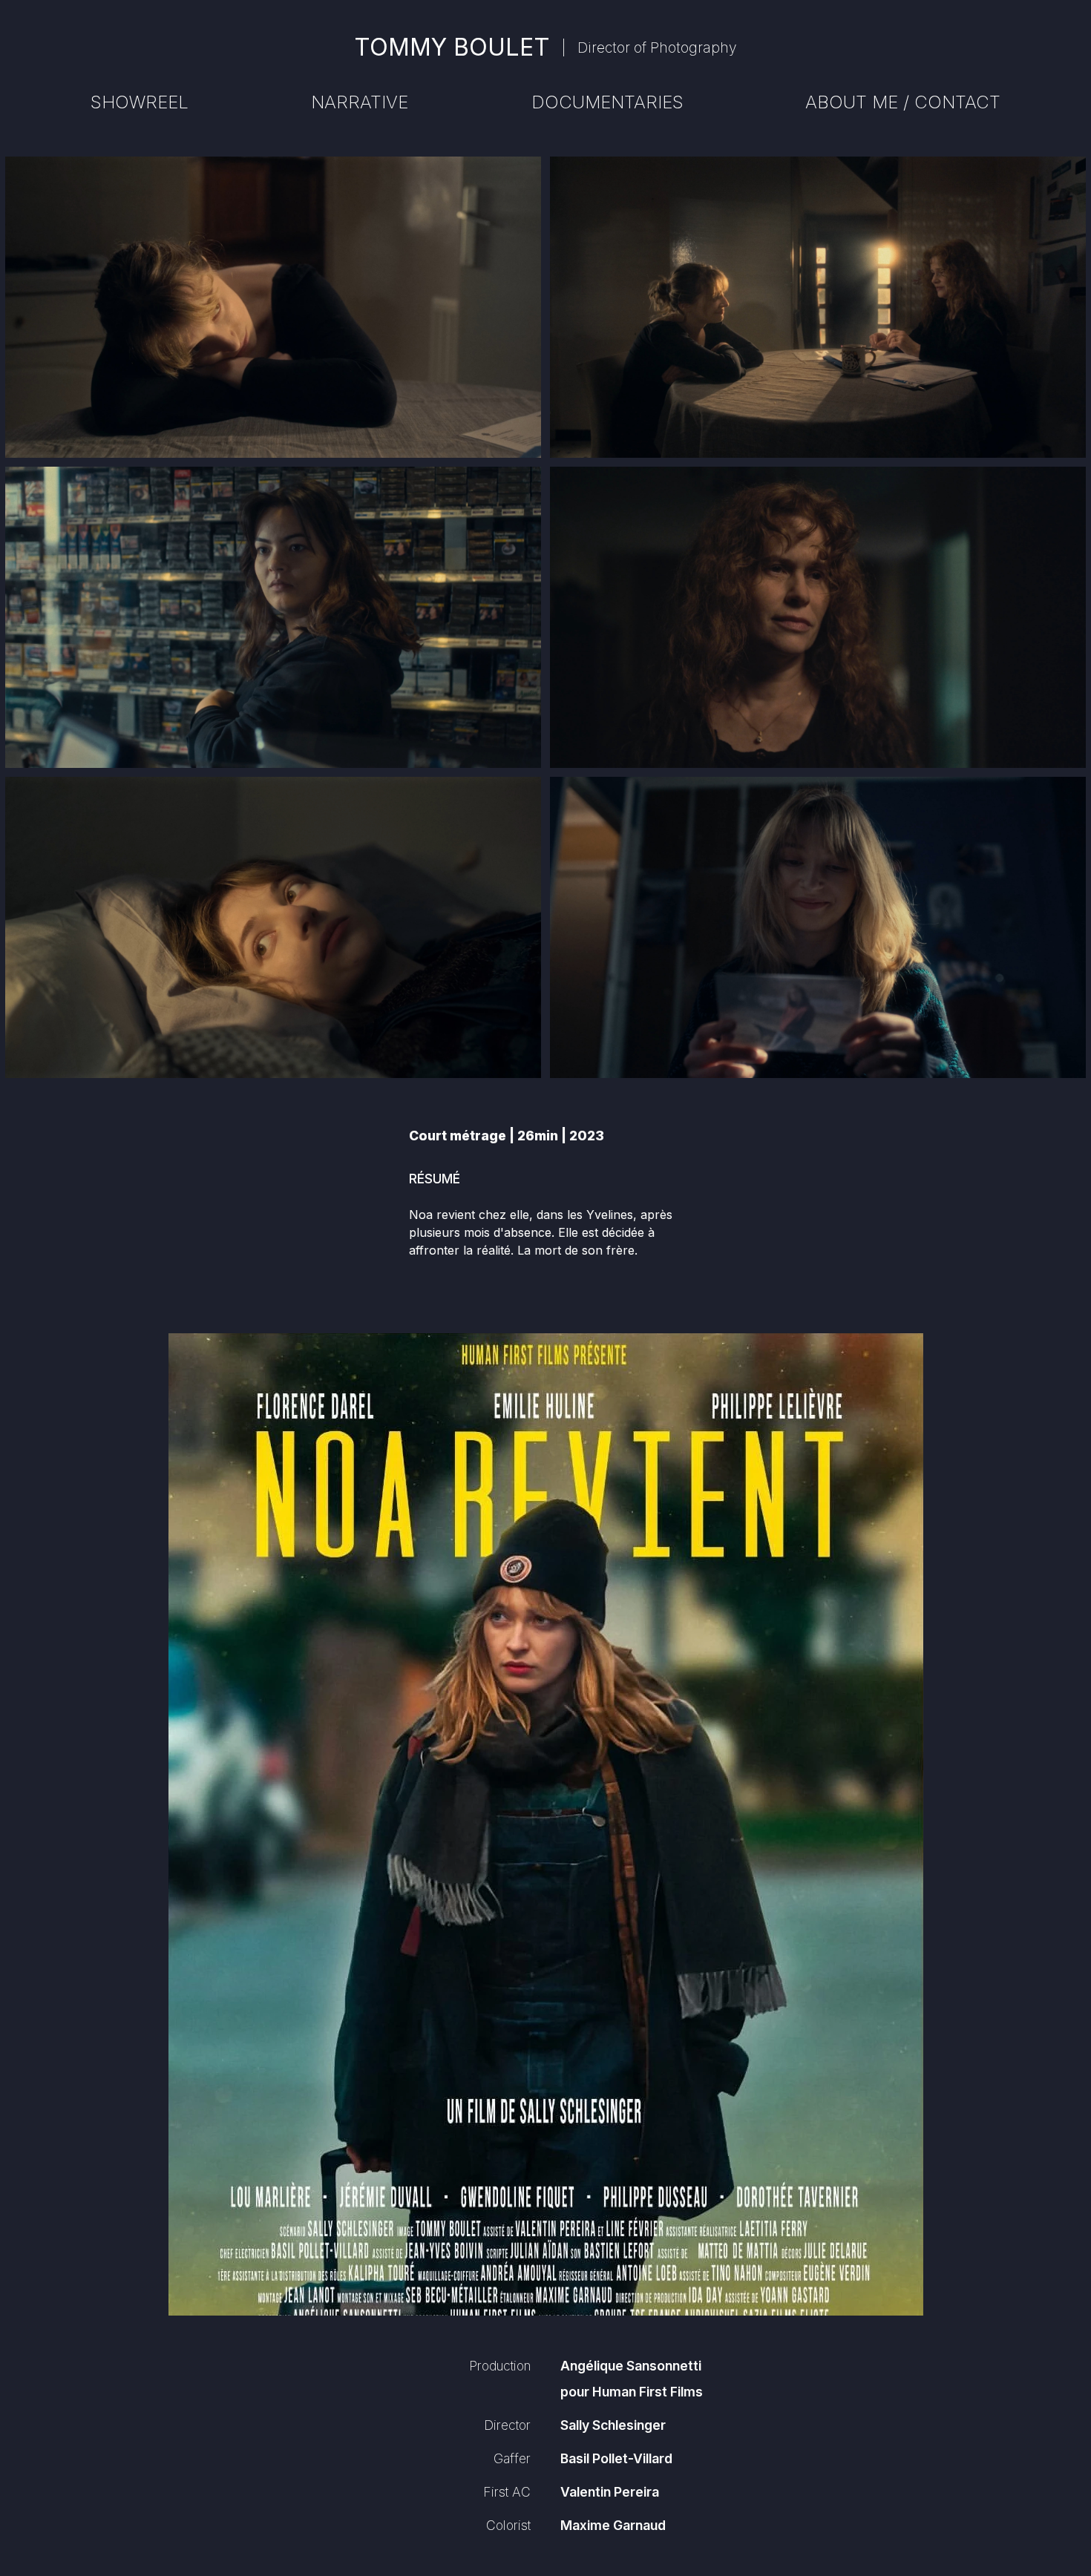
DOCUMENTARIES (607, 102)
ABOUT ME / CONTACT (903, 102)
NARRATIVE (360, 102)
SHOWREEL (140, 102)
